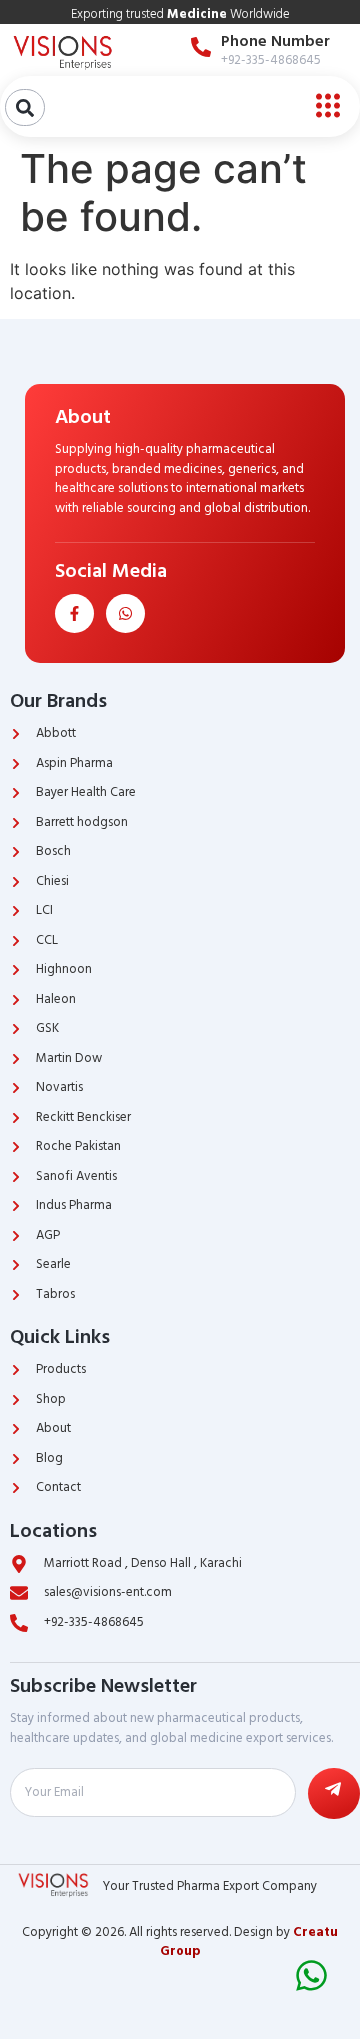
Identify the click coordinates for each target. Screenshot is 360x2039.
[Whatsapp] (125, 613)
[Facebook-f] (74, 613)
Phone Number (275, 41)
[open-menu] (323, 106)
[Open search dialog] (25, 107)
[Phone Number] (201, 47)
